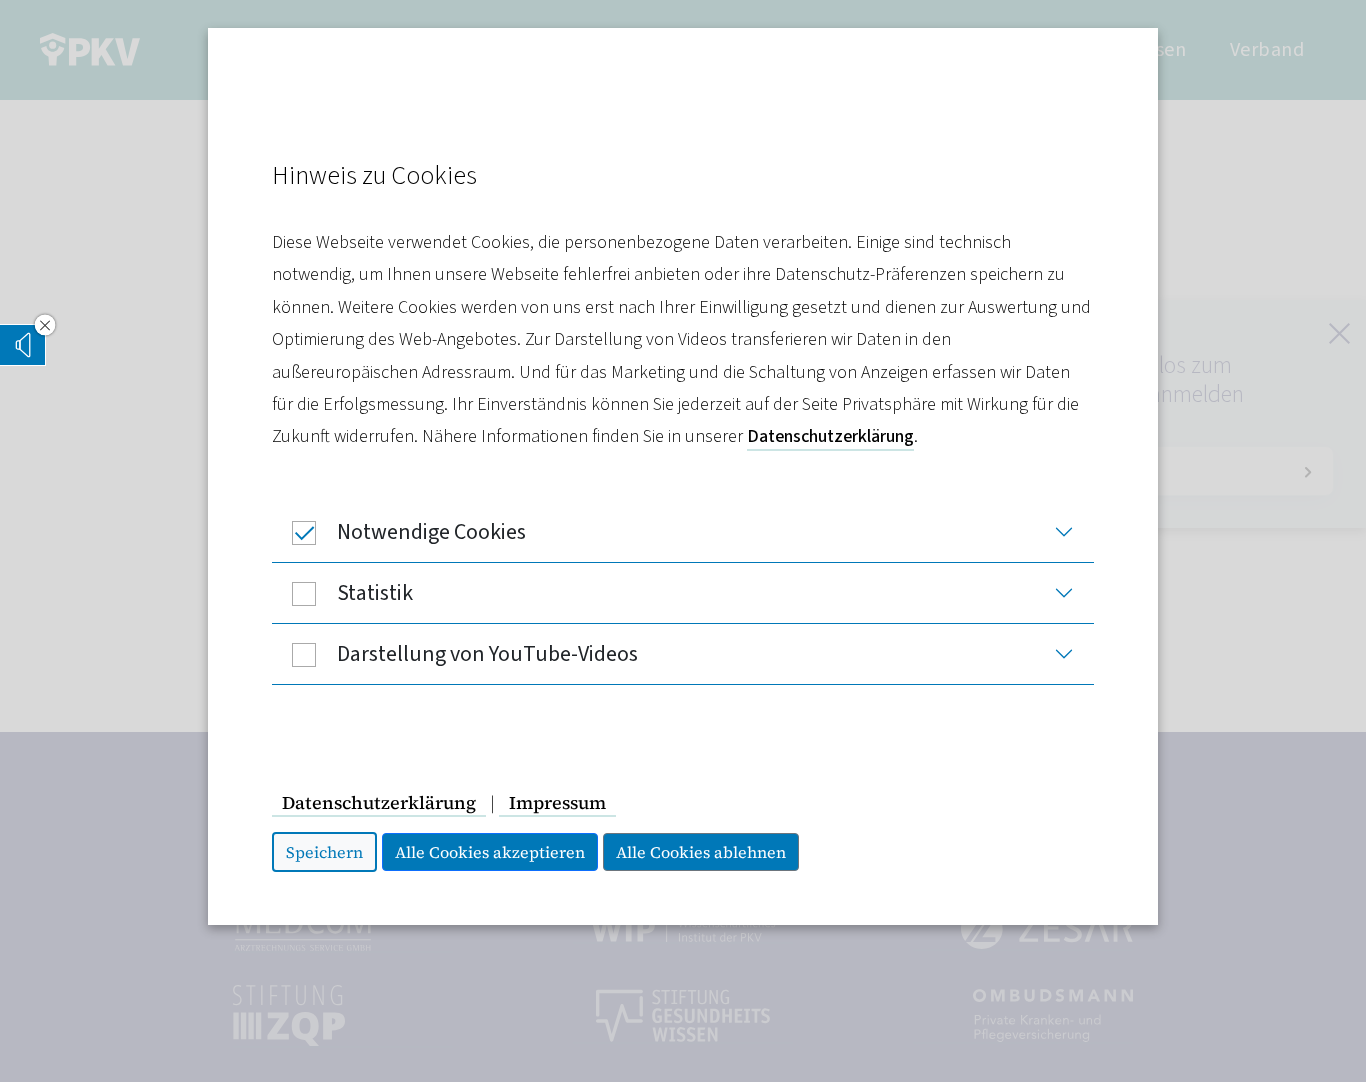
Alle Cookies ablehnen (701, 852)
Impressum (557, 802)
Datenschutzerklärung (830, 436)
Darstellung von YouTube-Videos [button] (487, 654)
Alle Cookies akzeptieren (490, 852)
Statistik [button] (375, 593)
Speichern (324, 852)
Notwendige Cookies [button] (431, 532)
